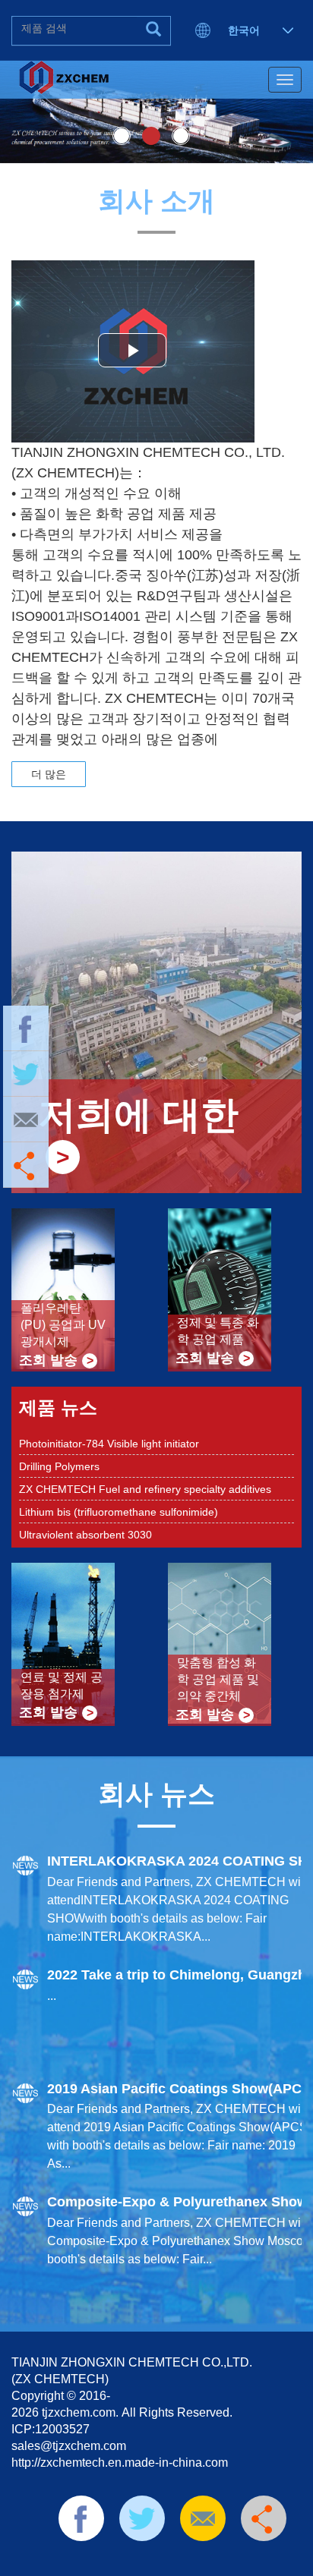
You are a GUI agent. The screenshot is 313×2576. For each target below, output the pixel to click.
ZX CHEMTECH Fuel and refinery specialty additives (145, 1468)
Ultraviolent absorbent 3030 (85, 1513)
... (52, 1996)
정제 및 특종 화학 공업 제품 (218, 1331)
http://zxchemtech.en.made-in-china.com (120, 2463)
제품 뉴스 (58, 1408)
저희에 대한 (138, 1115)
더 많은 (49, 774)
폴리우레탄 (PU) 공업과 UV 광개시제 (63, 1325)
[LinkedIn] (141, 2560)
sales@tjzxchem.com (69, 2446)
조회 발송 (48, 1360)
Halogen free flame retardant (89, 1536)
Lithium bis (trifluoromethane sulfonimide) (119, 1491)
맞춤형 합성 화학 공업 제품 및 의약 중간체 (218, 1679)
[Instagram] (238, 2560)
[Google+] (213, 2560)
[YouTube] (190, 2560)
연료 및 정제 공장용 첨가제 (62, 1685)
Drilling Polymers (59, 1445)
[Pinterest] (166, 2560)
